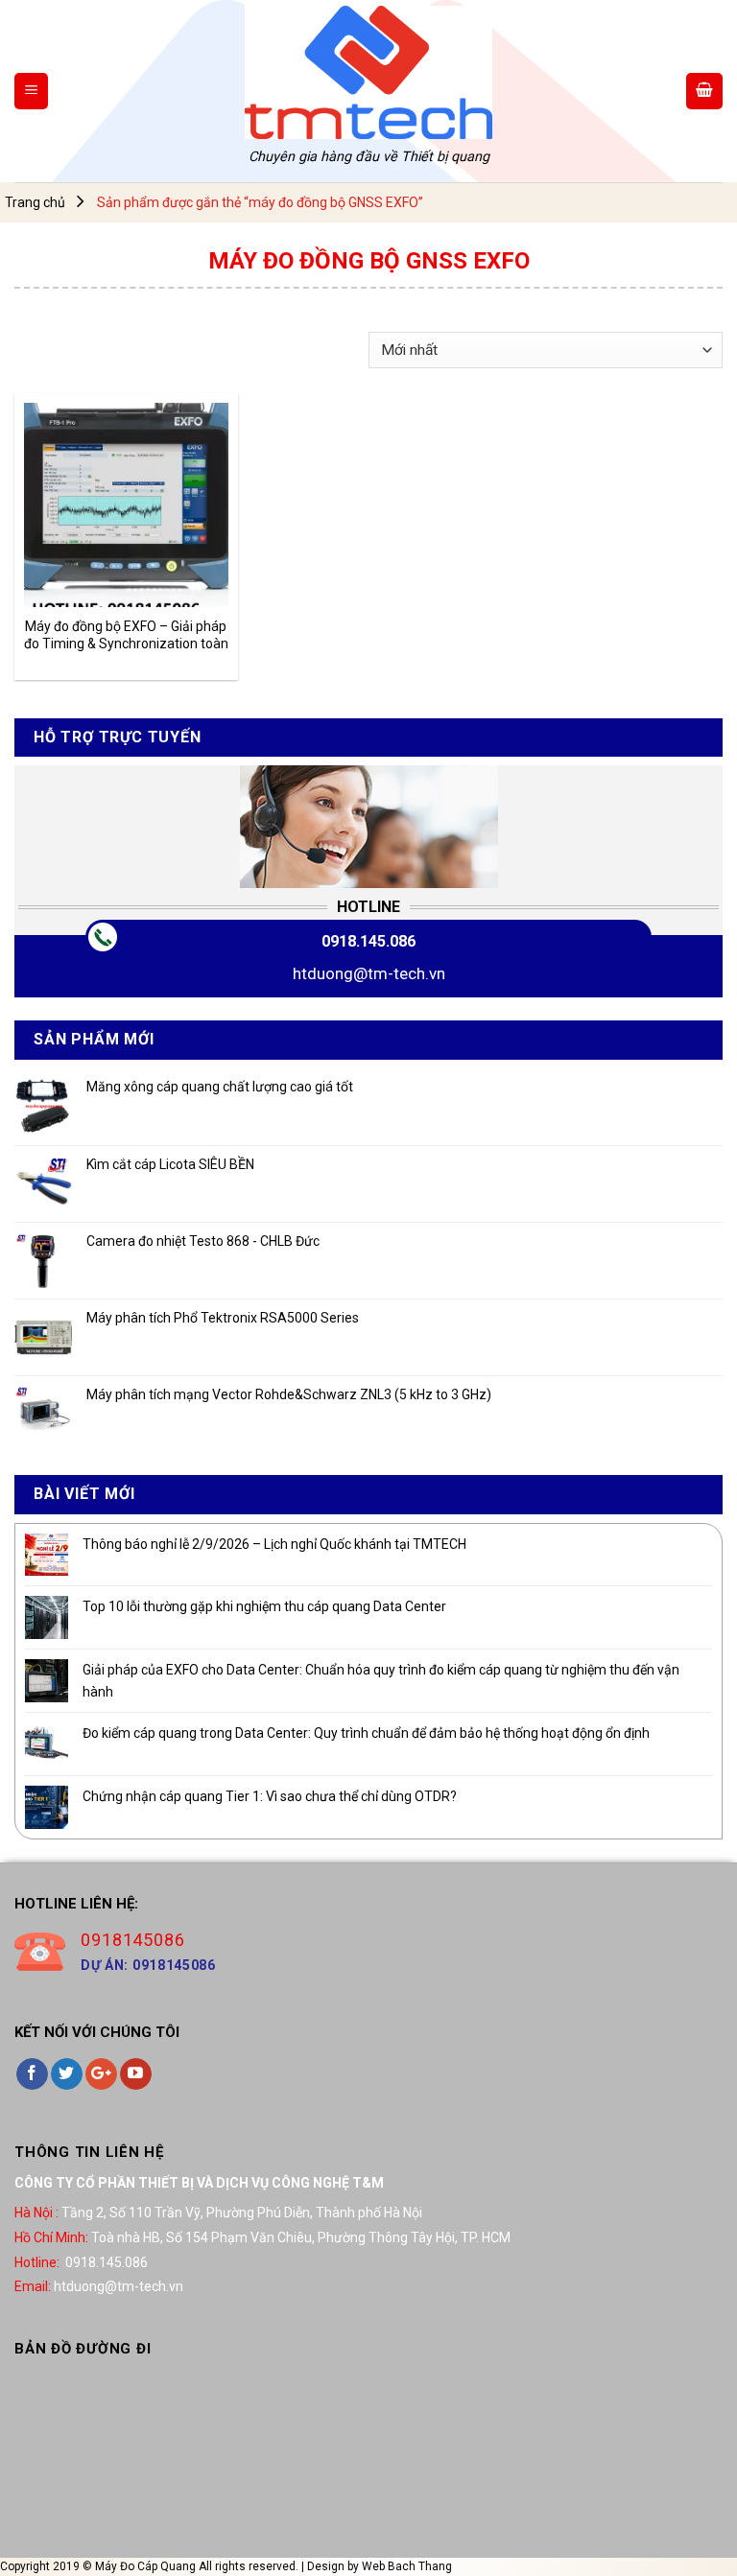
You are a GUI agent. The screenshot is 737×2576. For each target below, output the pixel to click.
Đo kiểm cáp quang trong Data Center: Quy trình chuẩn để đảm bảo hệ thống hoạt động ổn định (366, 1733)
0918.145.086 (368, 941)
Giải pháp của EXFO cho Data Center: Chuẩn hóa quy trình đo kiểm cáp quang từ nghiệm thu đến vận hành (381, 1680)
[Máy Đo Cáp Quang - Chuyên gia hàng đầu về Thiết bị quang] (368, 72)
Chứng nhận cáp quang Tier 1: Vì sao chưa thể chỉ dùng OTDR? (270, 1796)
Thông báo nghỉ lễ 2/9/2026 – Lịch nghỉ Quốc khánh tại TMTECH (274, 1544)
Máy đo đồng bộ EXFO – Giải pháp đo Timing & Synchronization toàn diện (126, 635)
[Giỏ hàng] (704, 91)
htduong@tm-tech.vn (369, 973)
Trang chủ (35, 202)
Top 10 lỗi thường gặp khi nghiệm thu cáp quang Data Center (264, 1606)
